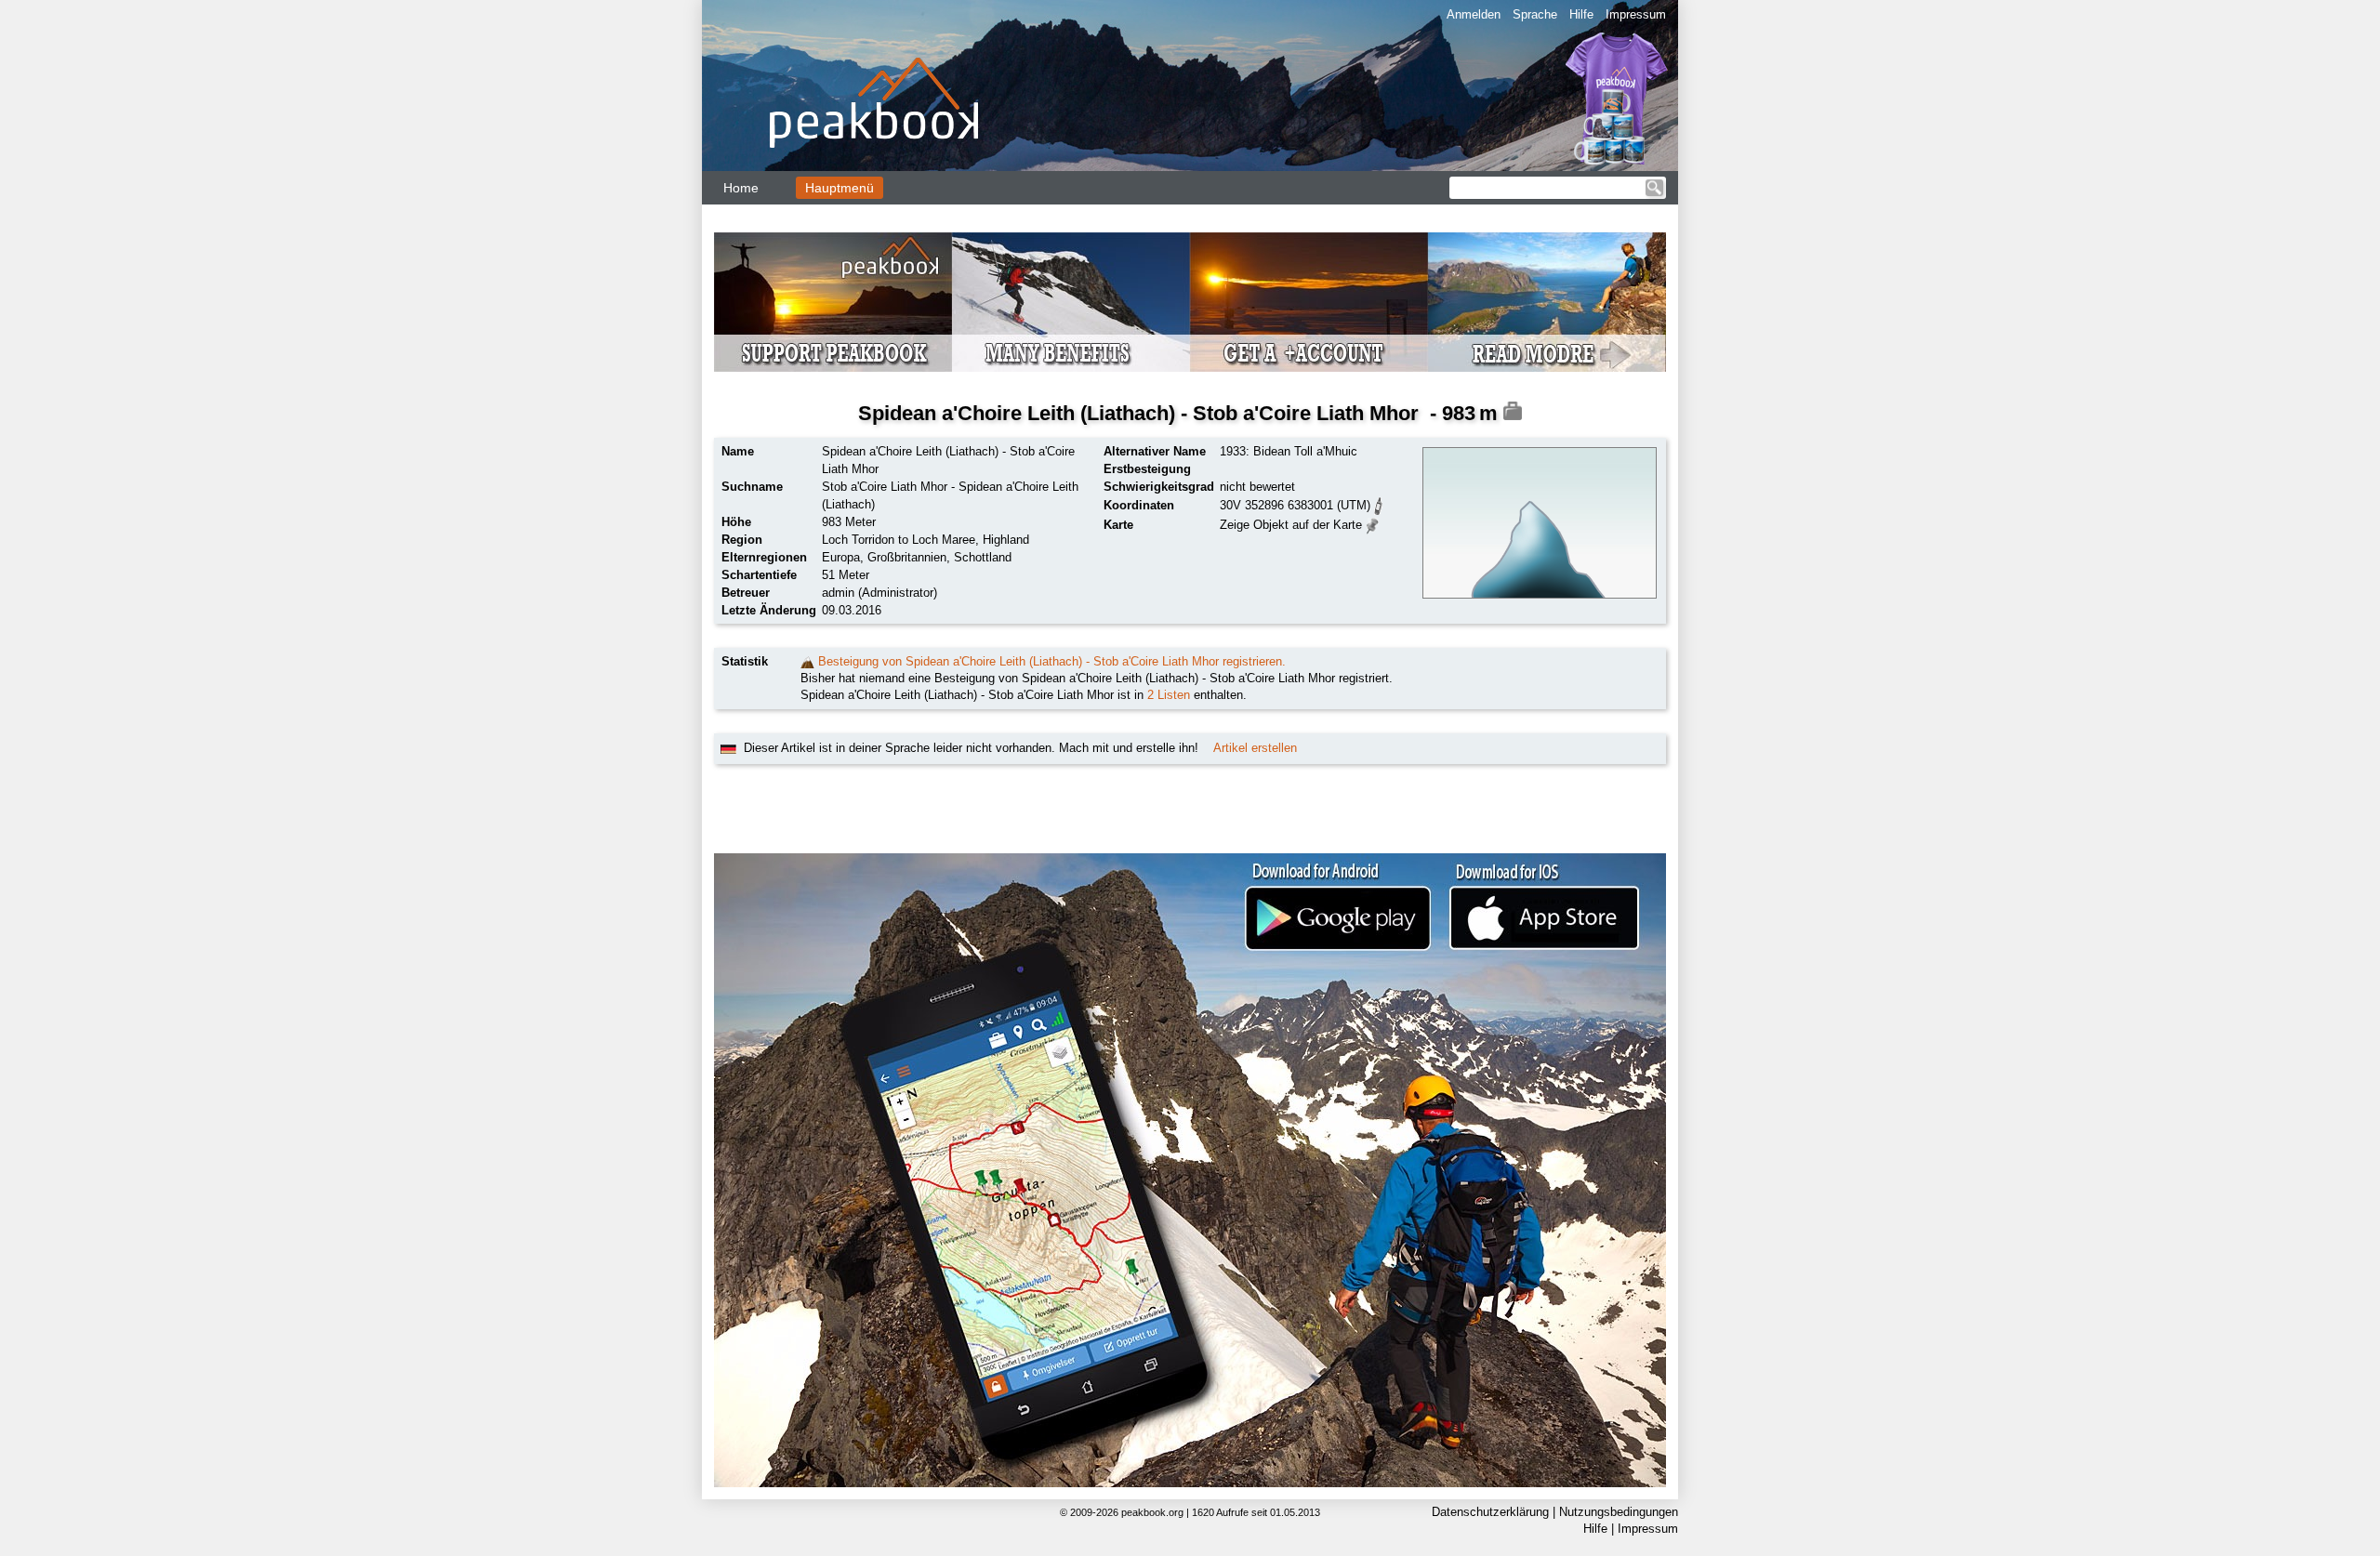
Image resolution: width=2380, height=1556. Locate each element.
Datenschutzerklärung (1490, 1512)
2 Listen (1169, 695)
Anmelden (1474, 14)
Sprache (1535, 14)
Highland (1006, 540)
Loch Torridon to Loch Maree (899, 540)
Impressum (1636, 14)
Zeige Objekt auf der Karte (1291, 525)
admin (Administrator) (879, 593)
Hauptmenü (840, 188)
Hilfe (1581, 14)
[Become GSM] (1190, 302)
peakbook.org (1152, 1512)
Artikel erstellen (1255, 748)
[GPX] (1379, 504)
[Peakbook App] (1190, 1170)
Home (741, 188)
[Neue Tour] (807, 661)
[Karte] (1373, 524)
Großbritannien (907, 557)
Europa (841, 557)
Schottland (983, 557)
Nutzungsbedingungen (1619, 1512)
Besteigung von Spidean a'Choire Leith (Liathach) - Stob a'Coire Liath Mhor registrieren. (1052, 661)
